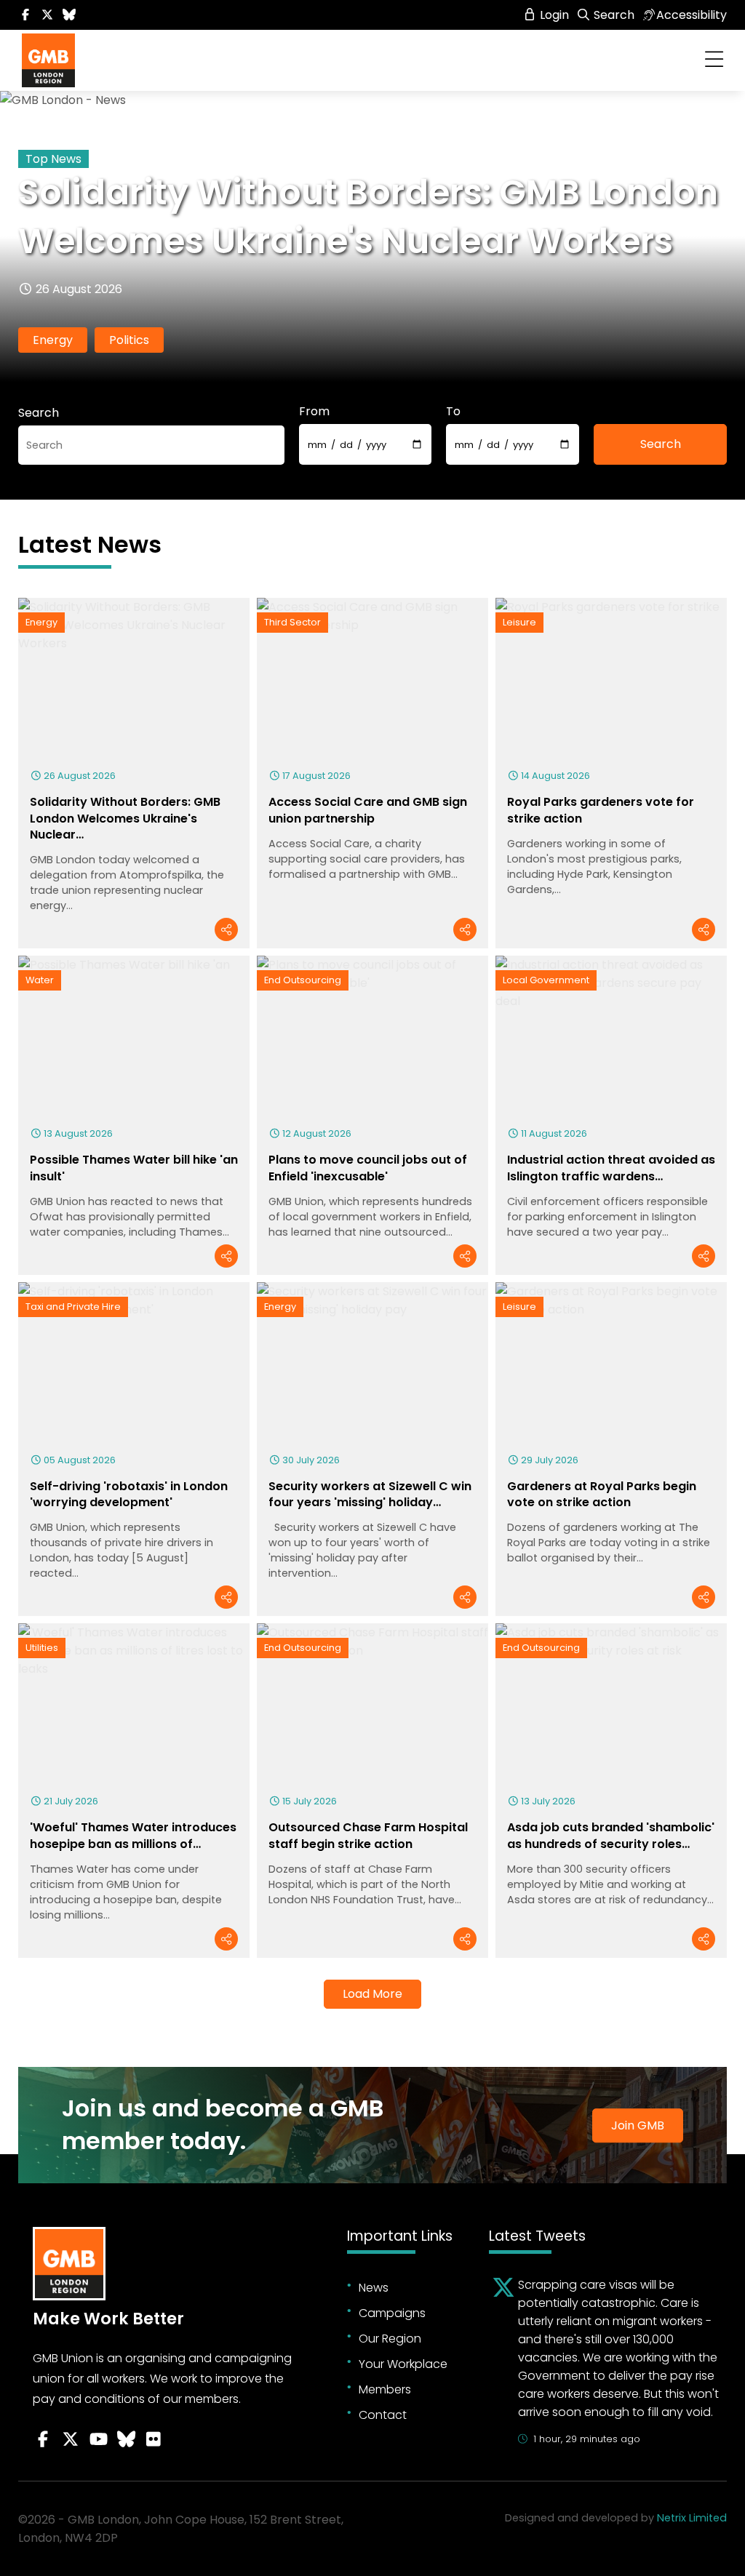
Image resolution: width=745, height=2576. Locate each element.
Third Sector (292, 622)
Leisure (519, 622)
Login (553, 15)
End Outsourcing (303, 980)
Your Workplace (403, 2364)
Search (613, 15)
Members (385, 2389)
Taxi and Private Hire (73, 1307)
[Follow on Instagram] (154, 2439)
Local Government (546, 980)
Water (40, 980)
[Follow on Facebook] (25, 15)
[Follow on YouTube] (98, 2439)
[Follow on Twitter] (47, 15)
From (314, 411)
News (374, 2288)
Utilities (42, 1648)
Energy (53, 340)
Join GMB (638, 2125)
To (453, 411)
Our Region (390, 2339)
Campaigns (392, 2313)
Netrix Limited (692, 2518)
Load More (372, 1994)
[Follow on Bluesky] (69, 15)
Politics (129, 340)
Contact (383, 2415)
